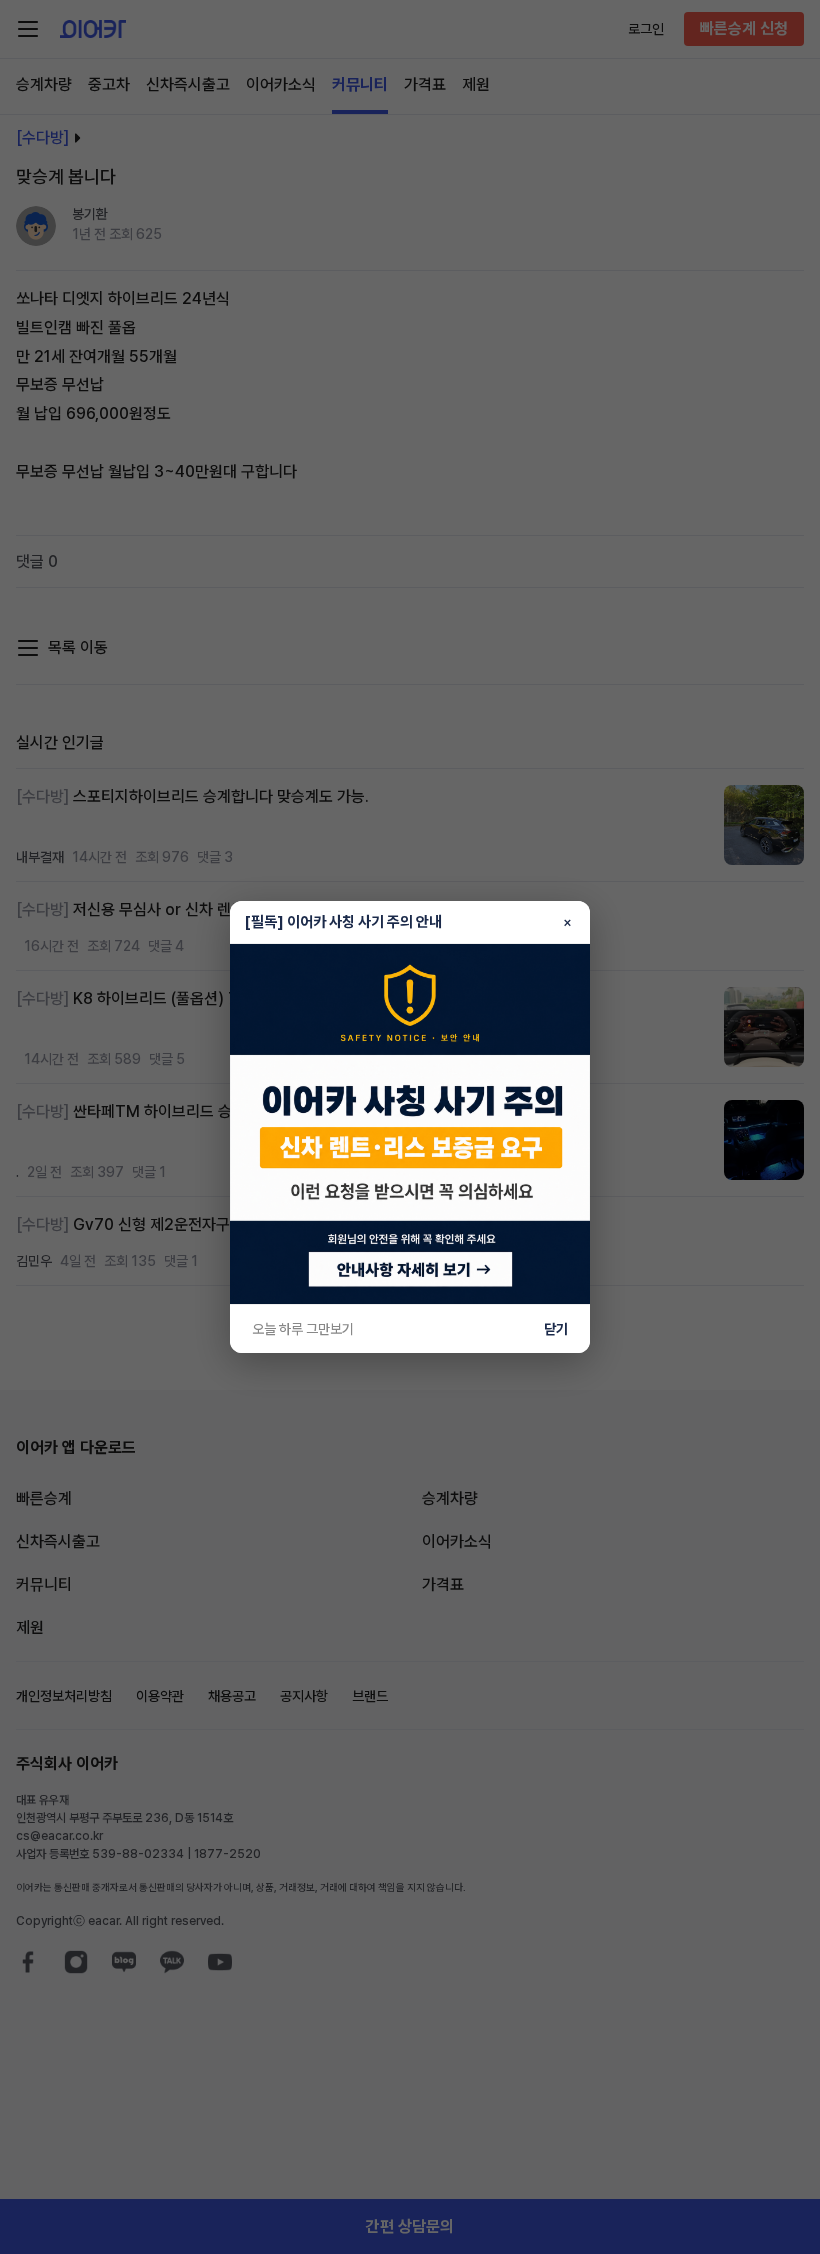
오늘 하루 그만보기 (303, 1329)
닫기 (556, 1329)
